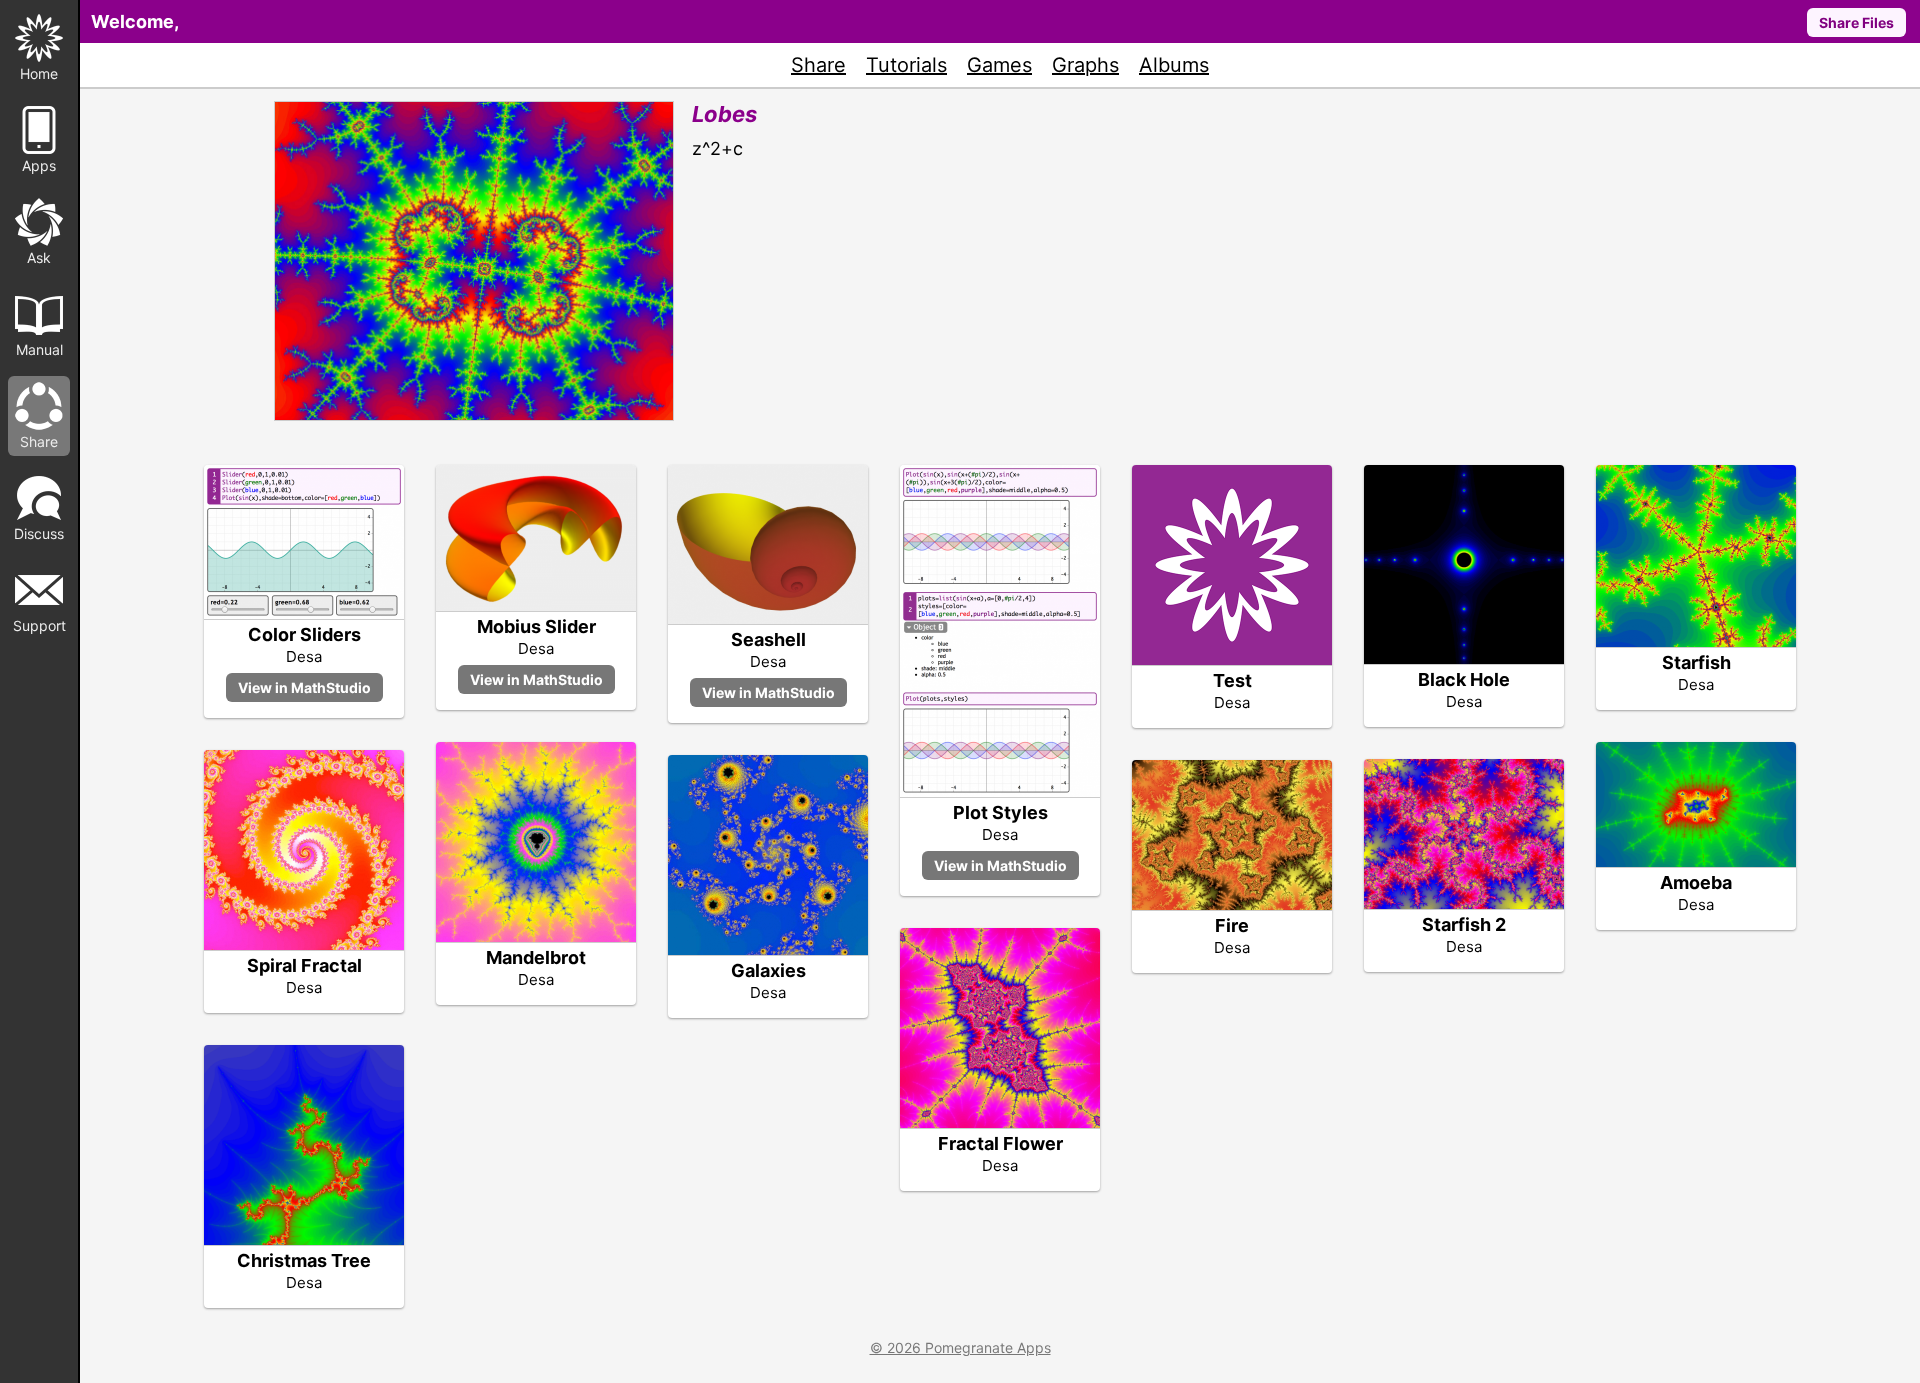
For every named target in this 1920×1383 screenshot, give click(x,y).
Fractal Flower (1000, 1143)
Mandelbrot (536, 957)
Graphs (1085, 65)
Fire (1232, 925)
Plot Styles (1000, 812)
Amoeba (1696, 882)
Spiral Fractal (304, 965)
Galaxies (768, 970)
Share (818, 65)
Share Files (1856, 22)
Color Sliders (304, 634)
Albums (1174, 65)
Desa (304, 656)
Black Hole (1464, 679)
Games (999, 65)
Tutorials (906, 65)
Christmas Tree (304, 1260)
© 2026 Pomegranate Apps (960, 1347)
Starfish (1696, 662)
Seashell (768, 639)
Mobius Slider (536, 626)
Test (1232, 680)
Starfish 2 (1464, 924)
